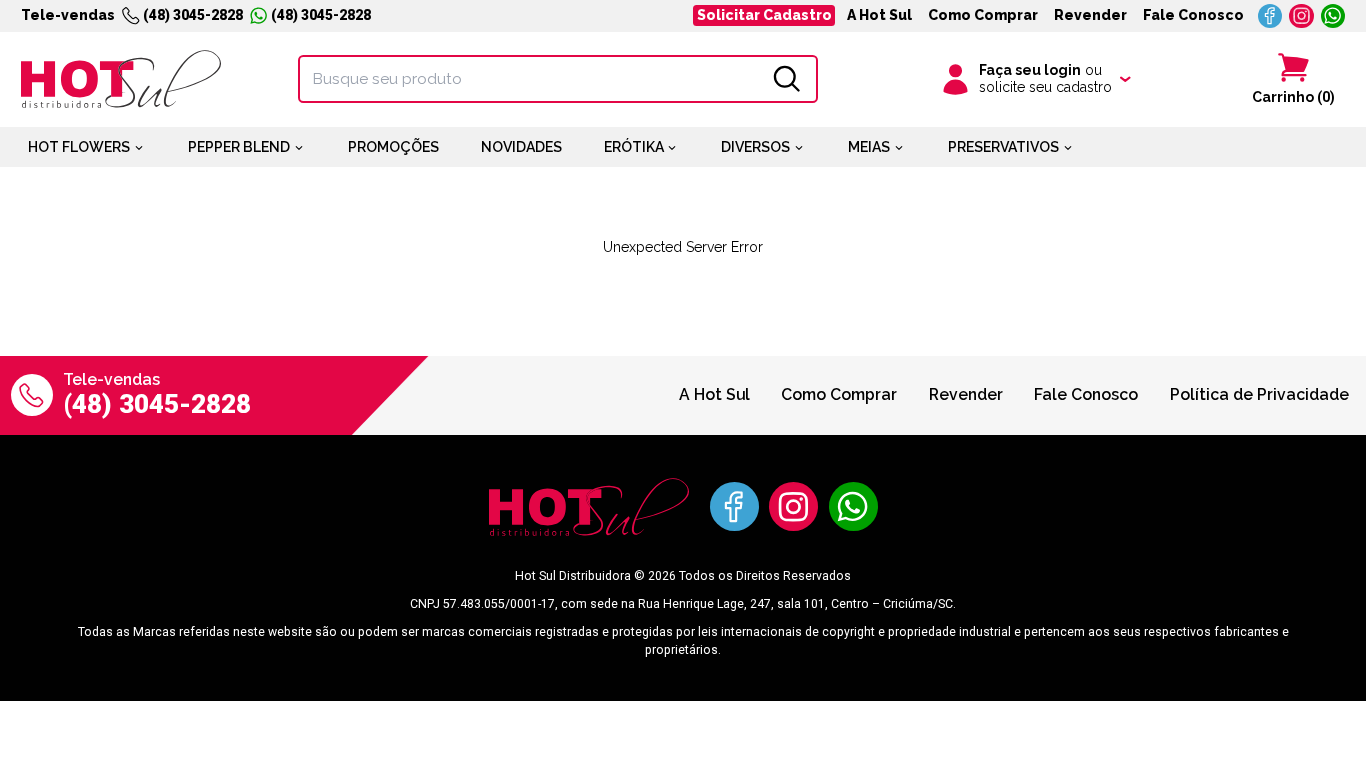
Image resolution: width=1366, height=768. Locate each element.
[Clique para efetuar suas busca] (787, 79)
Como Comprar (983, 15)
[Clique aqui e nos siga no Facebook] (1270, 16)
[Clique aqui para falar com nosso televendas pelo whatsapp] (1333, 16)
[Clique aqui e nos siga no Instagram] (1301, 16)
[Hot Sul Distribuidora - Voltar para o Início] (121, 79)
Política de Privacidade (1259, 394)
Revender (1090, 15)
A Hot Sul (879, 15)
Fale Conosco (1193, 15)
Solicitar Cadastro (764, 15)
